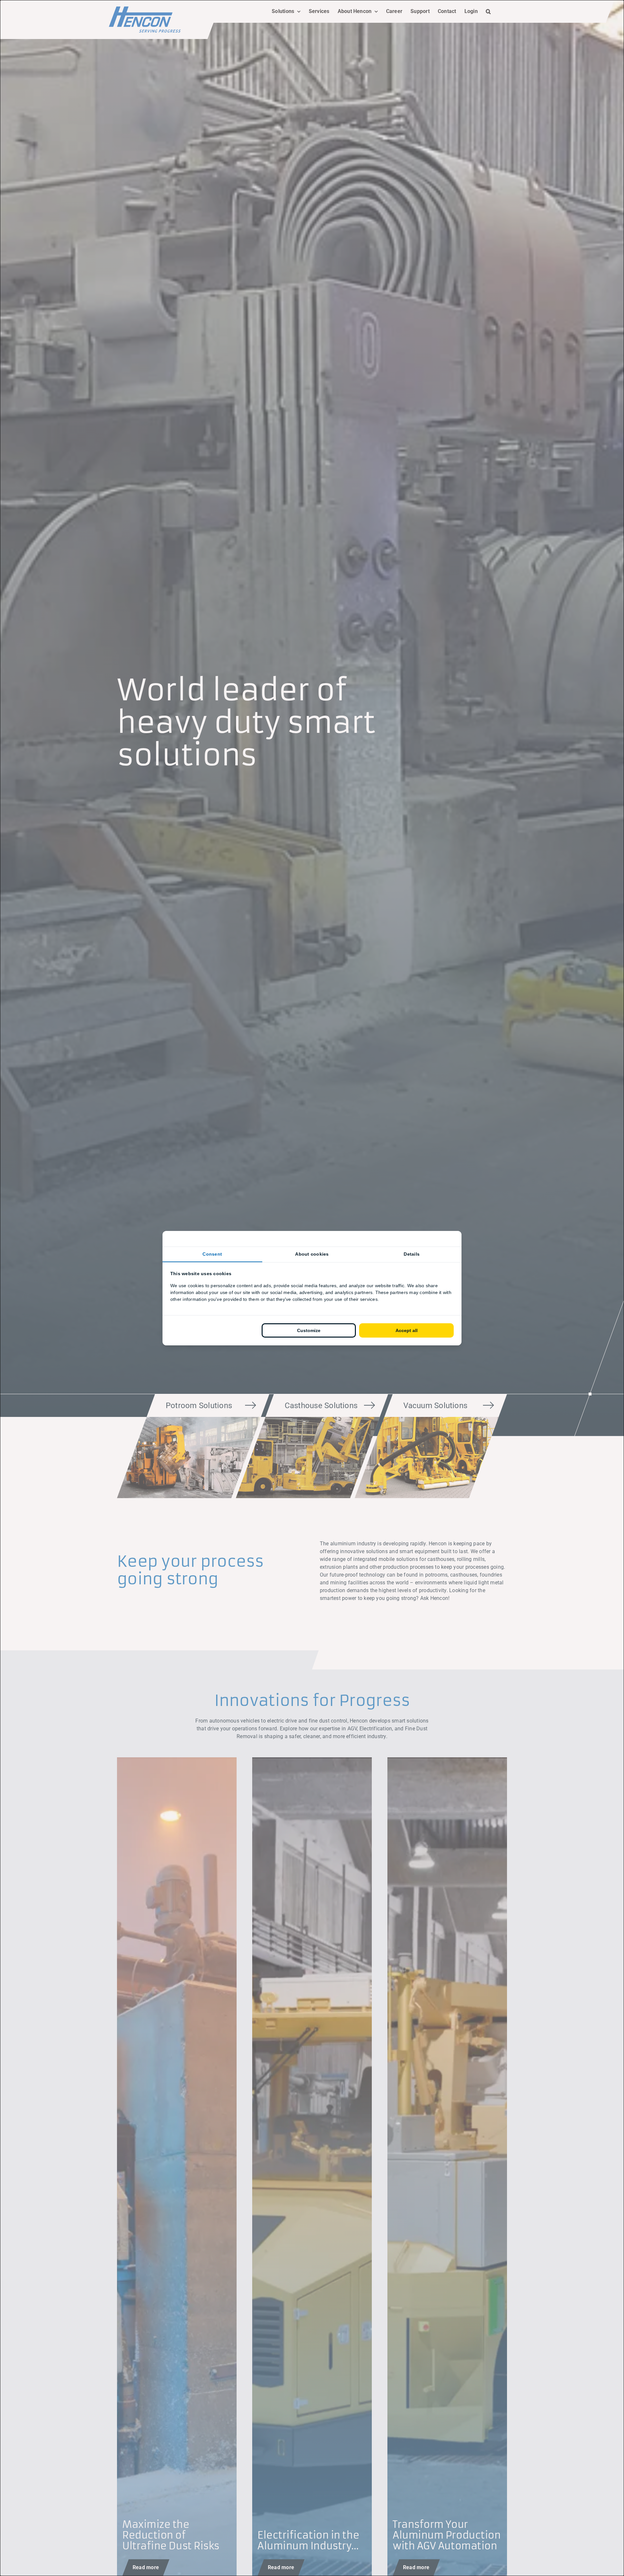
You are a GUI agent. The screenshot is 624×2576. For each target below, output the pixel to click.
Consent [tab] (212, 1254)
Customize (309, 1330)
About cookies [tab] (312, 1254)
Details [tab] (412, 1254)
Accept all (407, 1330)
